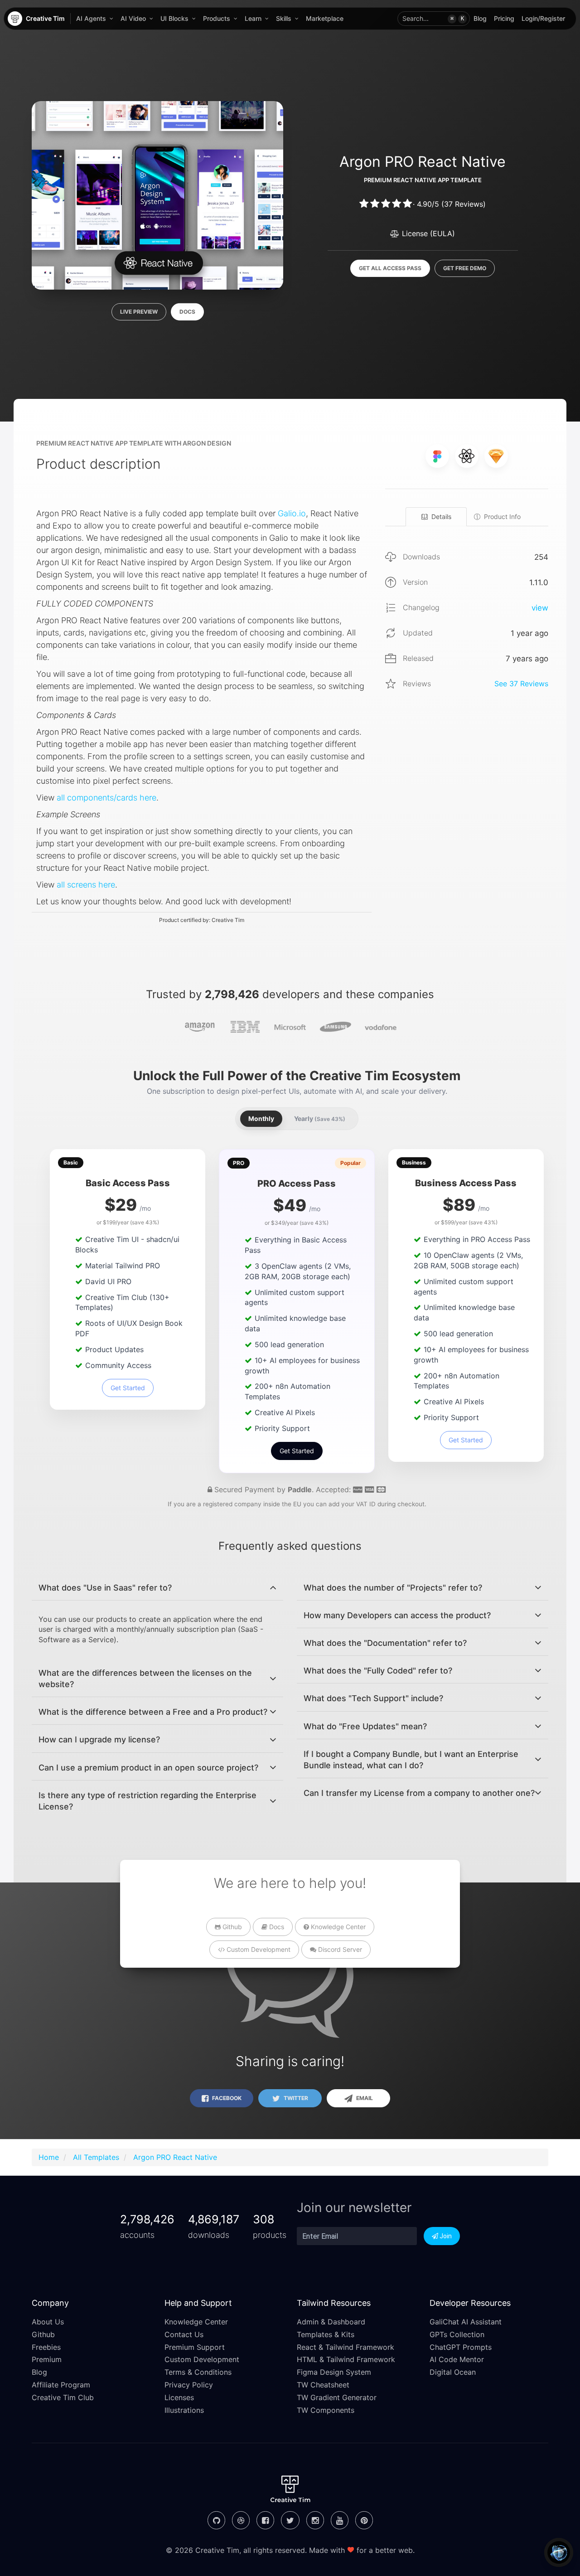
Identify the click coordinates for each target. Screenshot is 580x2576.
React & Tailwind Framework (346, 2347)
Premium (47, 2359)
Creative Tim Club (63, 2397)
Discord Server (339, 1949)
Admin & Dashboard (331, 2322)
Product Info (502, 517)
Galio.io (292, 513)
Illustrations (184, 2410)
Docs (187, 312)
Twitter (295, 2098)
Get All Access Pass (390, 268)
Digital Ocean (453, 2372)
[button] (434, 19)
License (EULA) (427, 233)
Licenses (179, 2397)
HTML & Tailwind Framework (346, 2359)
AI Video (133, 18)
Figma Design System (334, 2372)
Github (231, 1927)
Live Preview (139, 312)
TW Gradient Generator (337, 2397)
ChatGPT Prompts (461, 2347)
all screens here (86, 885)
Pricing (504, 18)
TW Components (326, 2410)
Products (217, 18)
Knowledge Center (337, 1927)
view (540, 608)
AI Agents (91, 18)
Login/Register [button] (543, 18)
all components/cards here (106, 798)
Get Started (128, 1388)
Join (445, 2236)
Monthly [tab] (261, 1118)
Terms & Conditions (198, 2372)
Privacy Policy (189, 2385)
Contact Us (184, 2334)
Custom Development (258, 1949)
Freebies (46, 2347)
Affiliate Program (61, 2385)
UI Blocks (174, 18)
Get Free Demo (465, 268)
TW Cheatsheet (323, 2385)
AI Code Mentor (457, 2359)
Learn (253, 18)
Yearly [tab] (320, 1118)
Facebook (226, 2098)
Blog (480, 18)
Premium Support (195, 2347)
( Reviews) (464, 204)
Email (364, 2098)
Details (441, 517)
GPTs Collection (457, 2334)
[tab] (157, 1588)
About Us (48, 2322)
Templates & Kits (326, 2334)
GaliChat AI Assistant (466, 2322)
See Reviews (521, 684)
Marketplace (325, 18)
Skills (284, 18)
